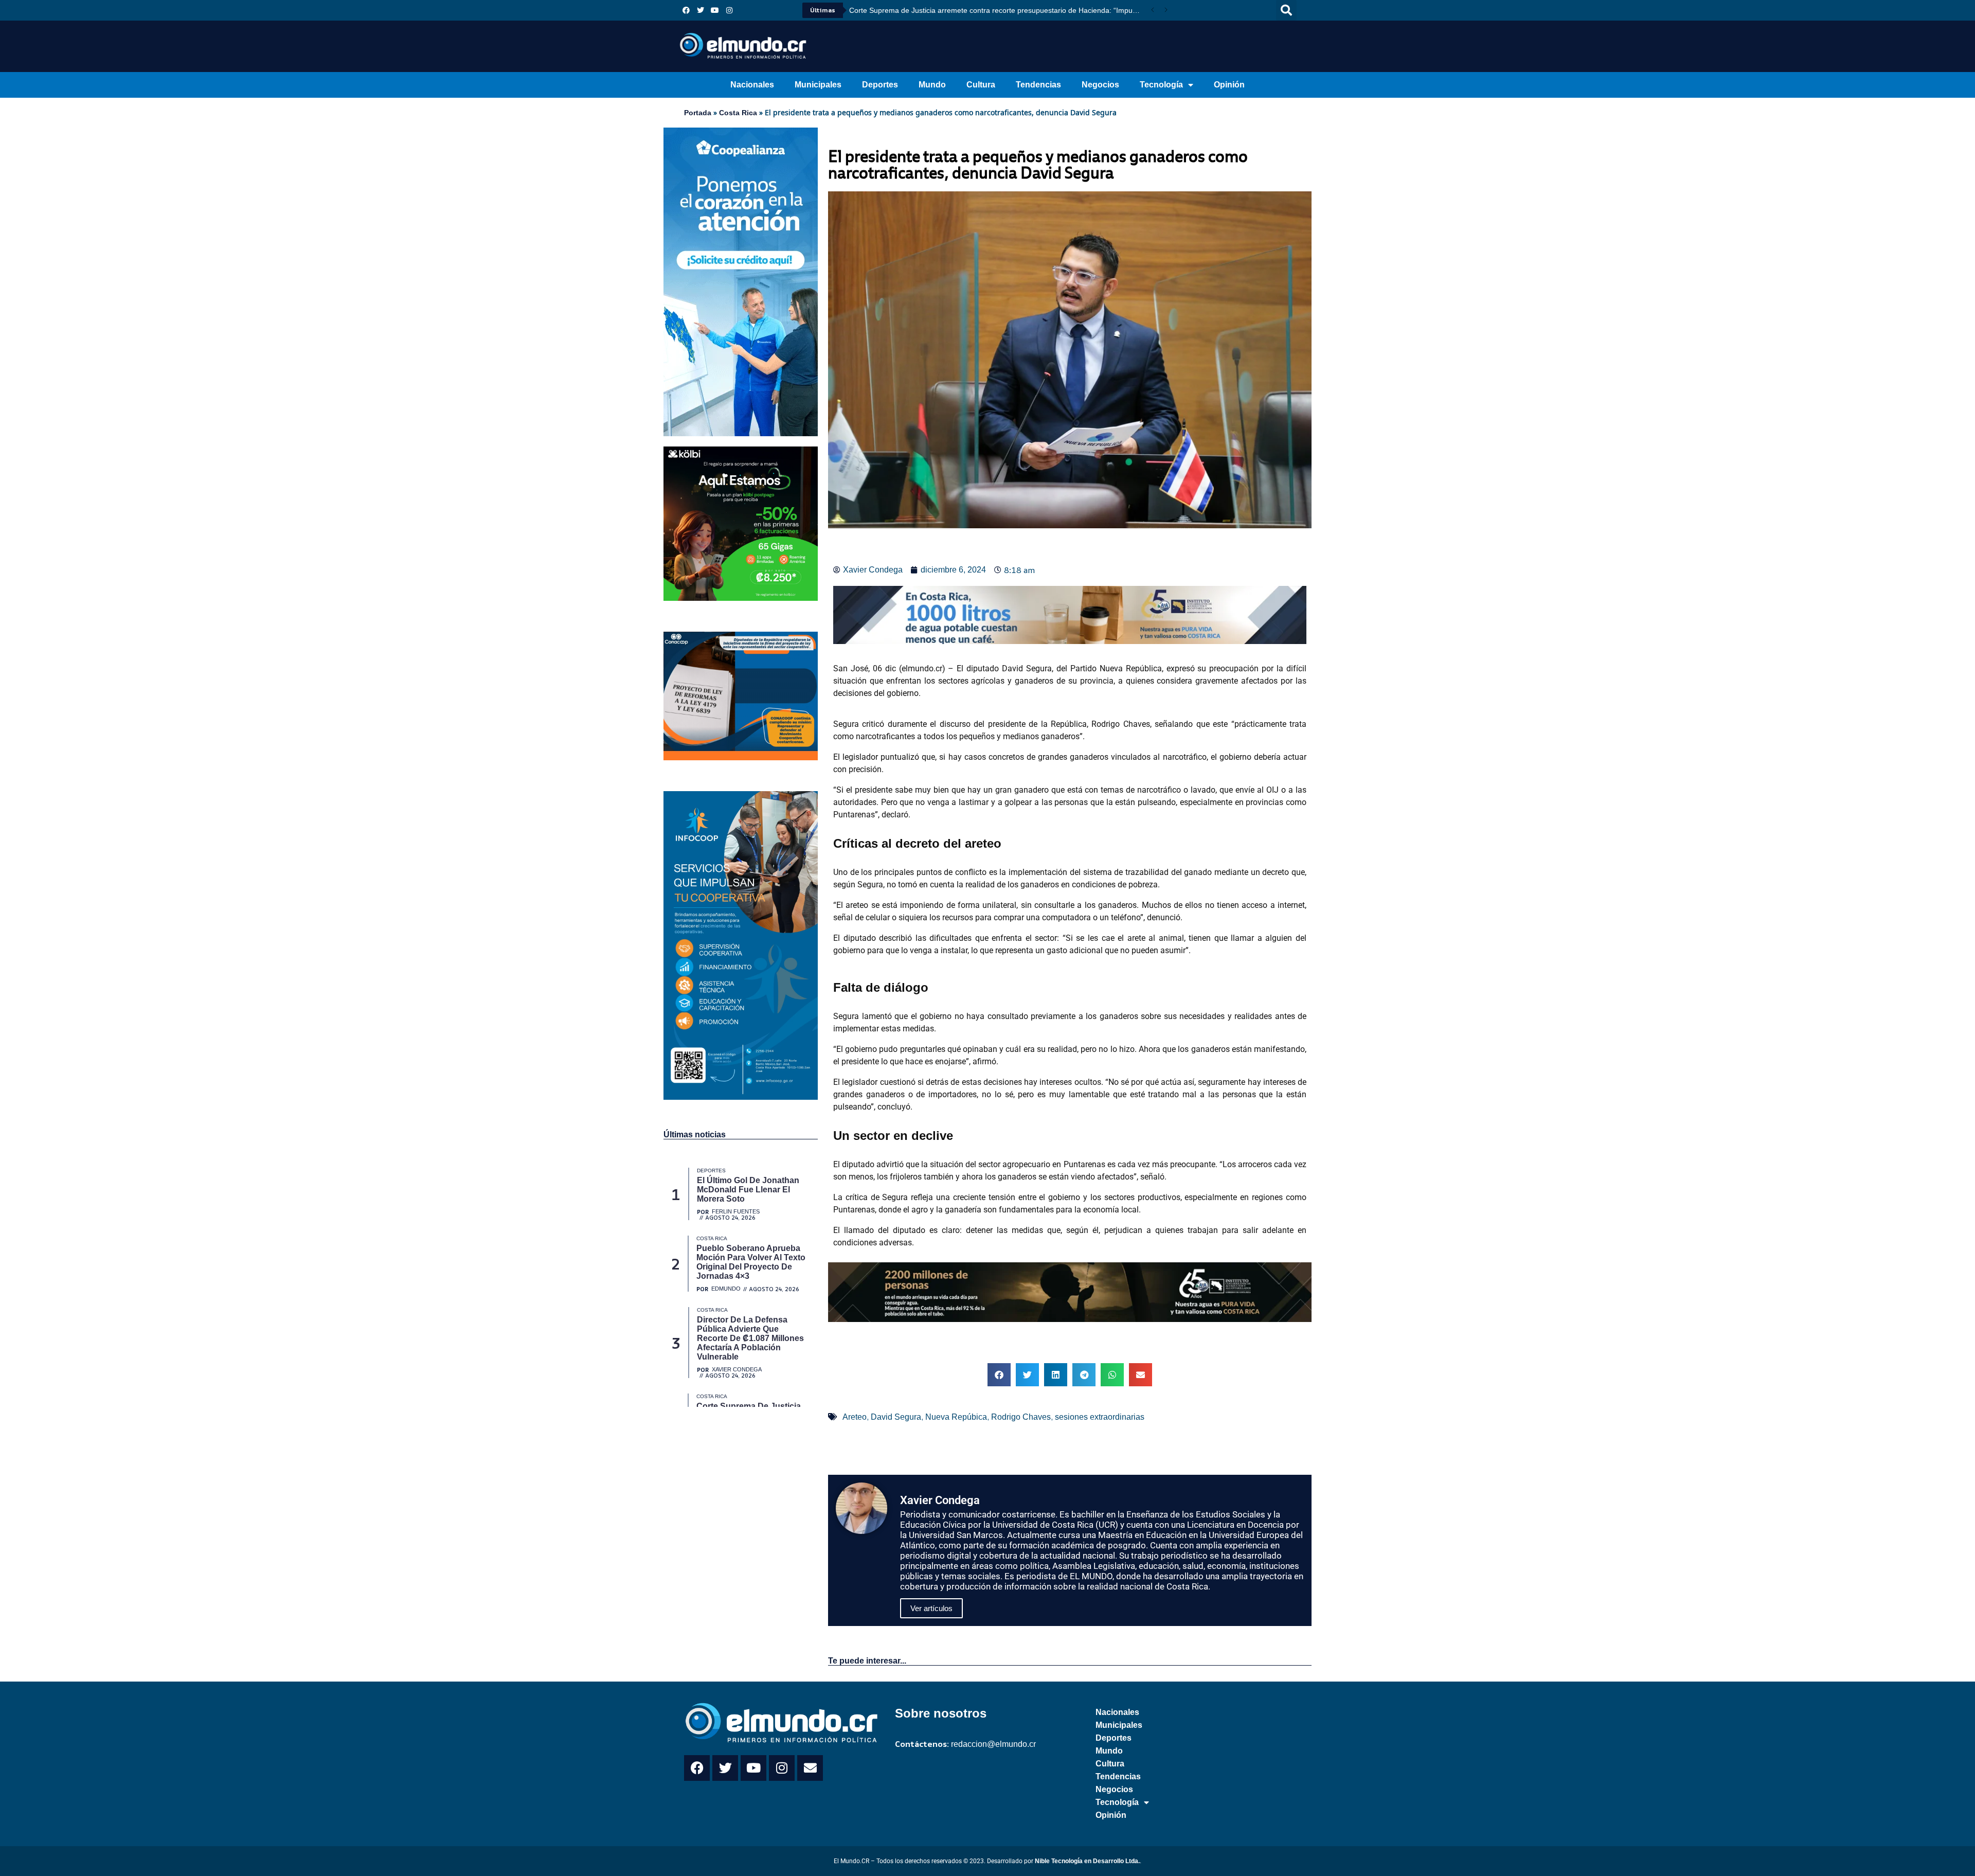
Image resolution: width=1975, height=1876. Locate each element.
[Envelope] (810, 1768)
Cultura (981, 85)
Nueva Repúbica (956, 1417)
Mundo (932, 85)
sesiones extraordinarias (1100, 1417)
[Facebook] (686, 10)
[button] (1286, 10)
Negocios (1100, 85)
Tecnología (1161, 85)
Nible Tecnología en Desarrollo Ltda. (1087, 1861)
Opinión (1229, 85)
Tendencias (1038, 85)
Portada (698, 113)
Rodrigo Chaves (1021, 1417)
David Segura (896, 1417)
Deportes (880, 85)
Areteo (855, 1417)
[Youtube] (715, 10)
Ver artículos (931, 1608)
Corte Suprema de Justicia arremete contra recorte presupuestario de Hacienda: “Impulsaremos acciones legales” (998, 10)
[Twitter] (701, 10)
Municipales (818, 85)
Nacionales (752, 85)
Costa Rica (738, 113)
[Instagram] (729, 10)
